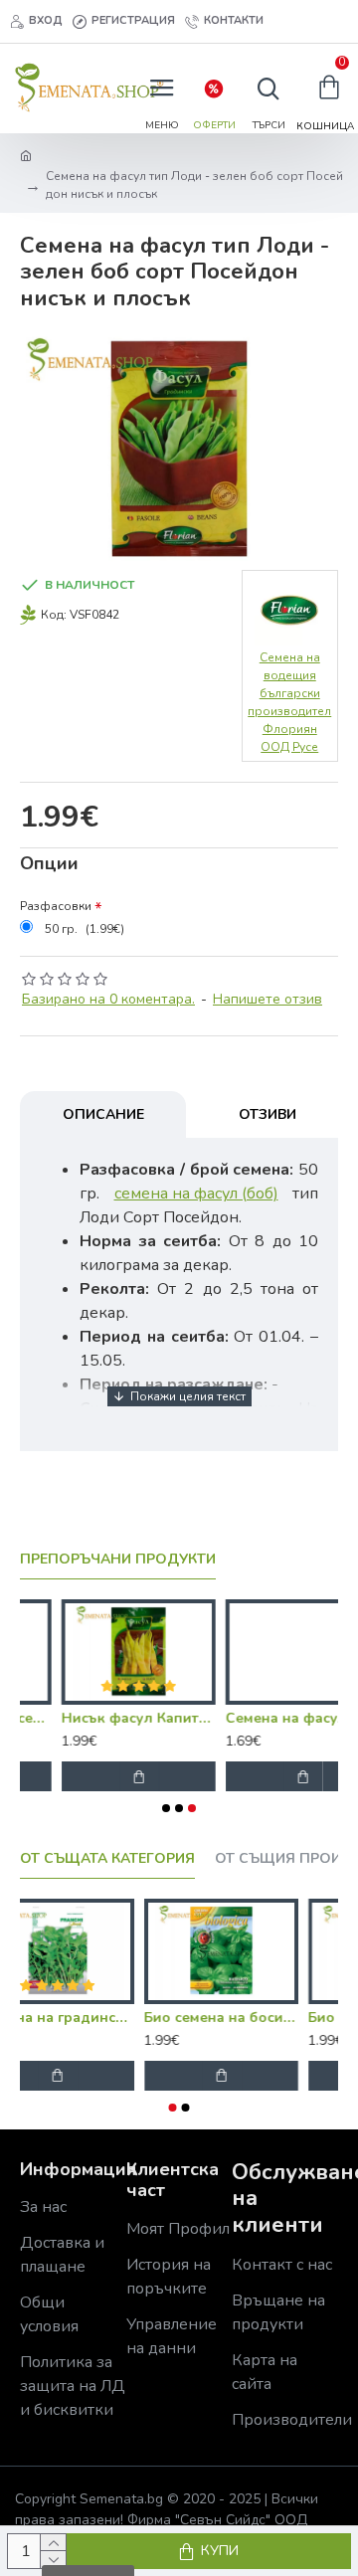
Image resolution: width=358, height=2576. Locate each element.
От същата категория (107, 1859)
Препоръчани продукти (118, 1560)
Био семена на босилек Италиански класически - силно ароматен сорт (259, 2018)
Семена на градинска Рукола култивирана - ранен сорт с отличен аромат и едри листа (95, 2018)
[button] (166, 1808)
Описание (103, 1114)
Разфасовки (56, 906)
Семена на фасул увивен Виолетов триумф (261, 1719)
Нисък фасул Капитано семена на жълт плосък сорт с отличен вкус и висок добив (97, 1719)
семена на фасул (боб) (196, 1194)
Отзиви (268, 1114)
